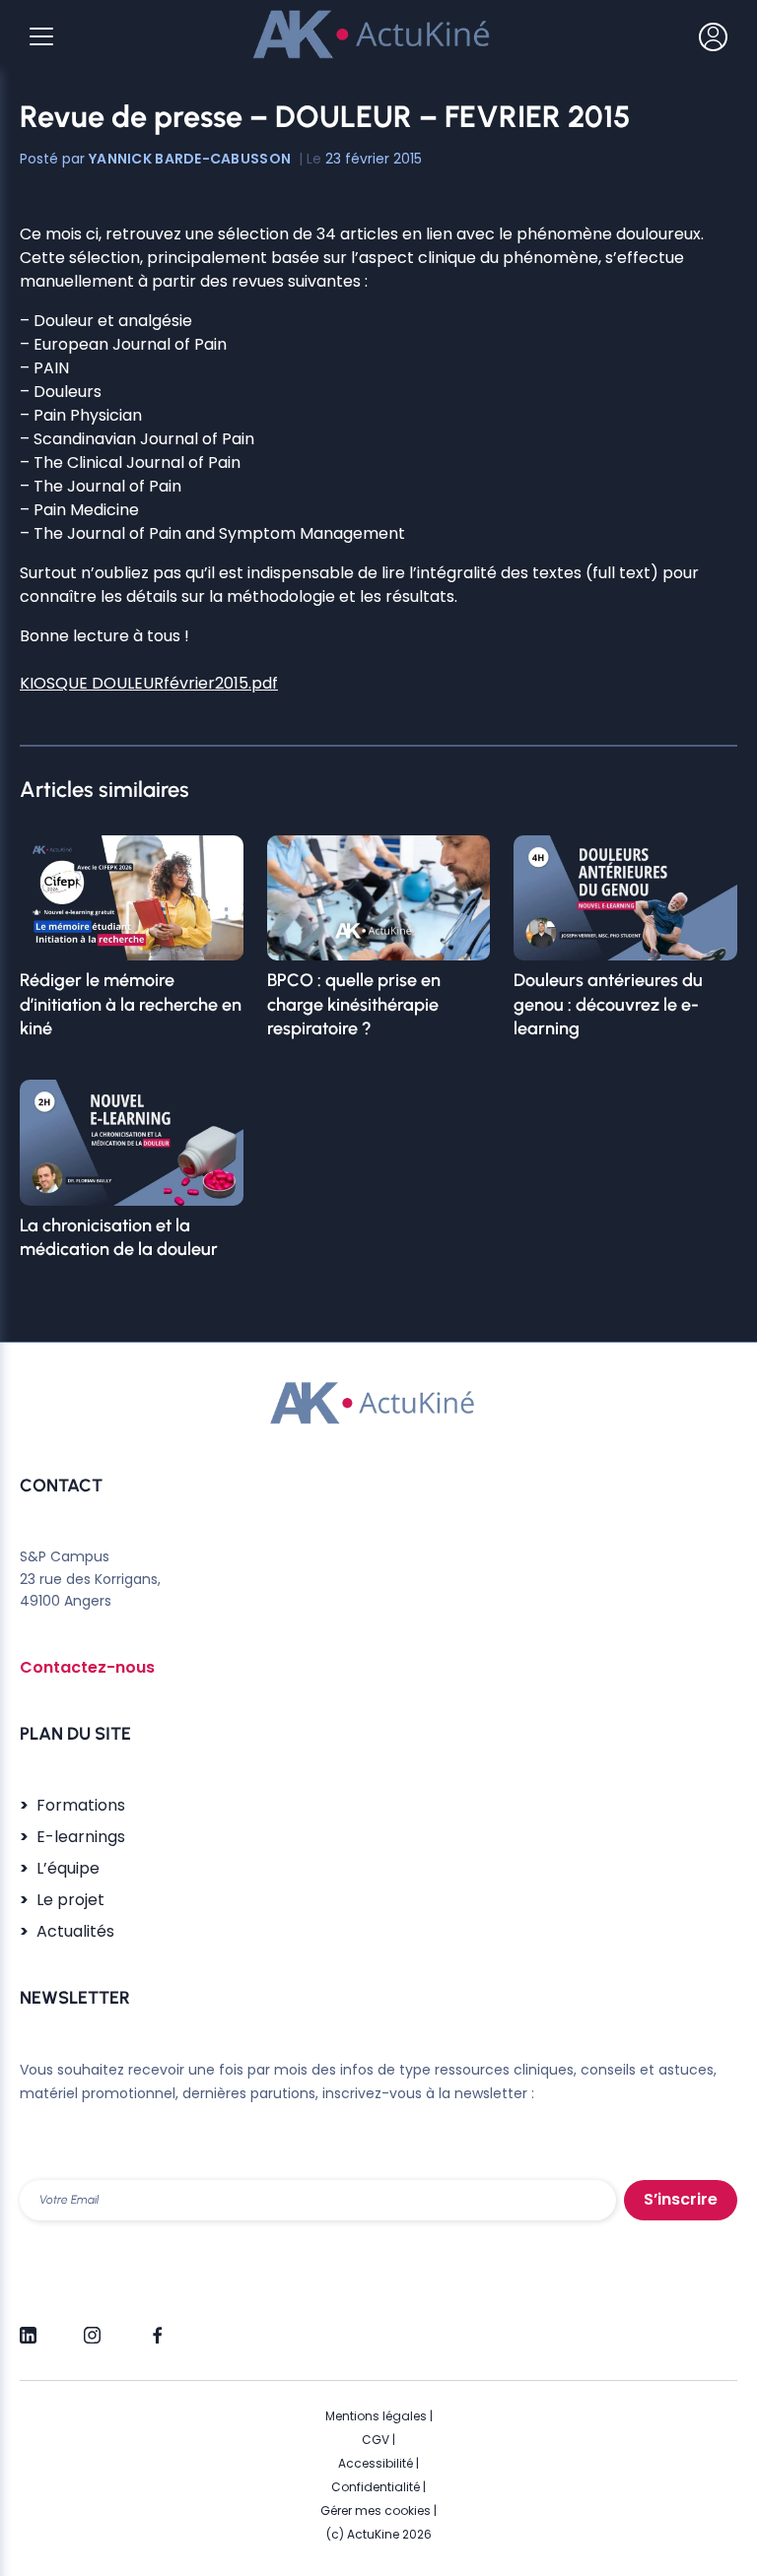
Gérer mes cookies (376, 2510)
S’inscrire (681, 2199)
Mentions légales (376, 2416)
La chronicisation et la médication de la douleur (119, 1237)
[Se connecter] (713, 36)
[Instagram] (92, 2327)
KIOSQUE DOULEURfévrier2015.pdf (149, 683)
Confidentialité (376, 2487)
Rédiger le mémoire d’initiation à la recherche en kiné (131, 1004)
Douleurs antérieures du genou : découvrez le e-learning (608, 1004)
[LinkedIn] (28, 2327)
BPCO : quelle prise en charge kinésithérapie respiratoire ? (354, 1004)
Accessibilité (376, 2463)
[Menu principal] (41, 36)
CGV (376, 2440)
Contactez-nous (87, 1667)
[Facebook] (156, 2327)
